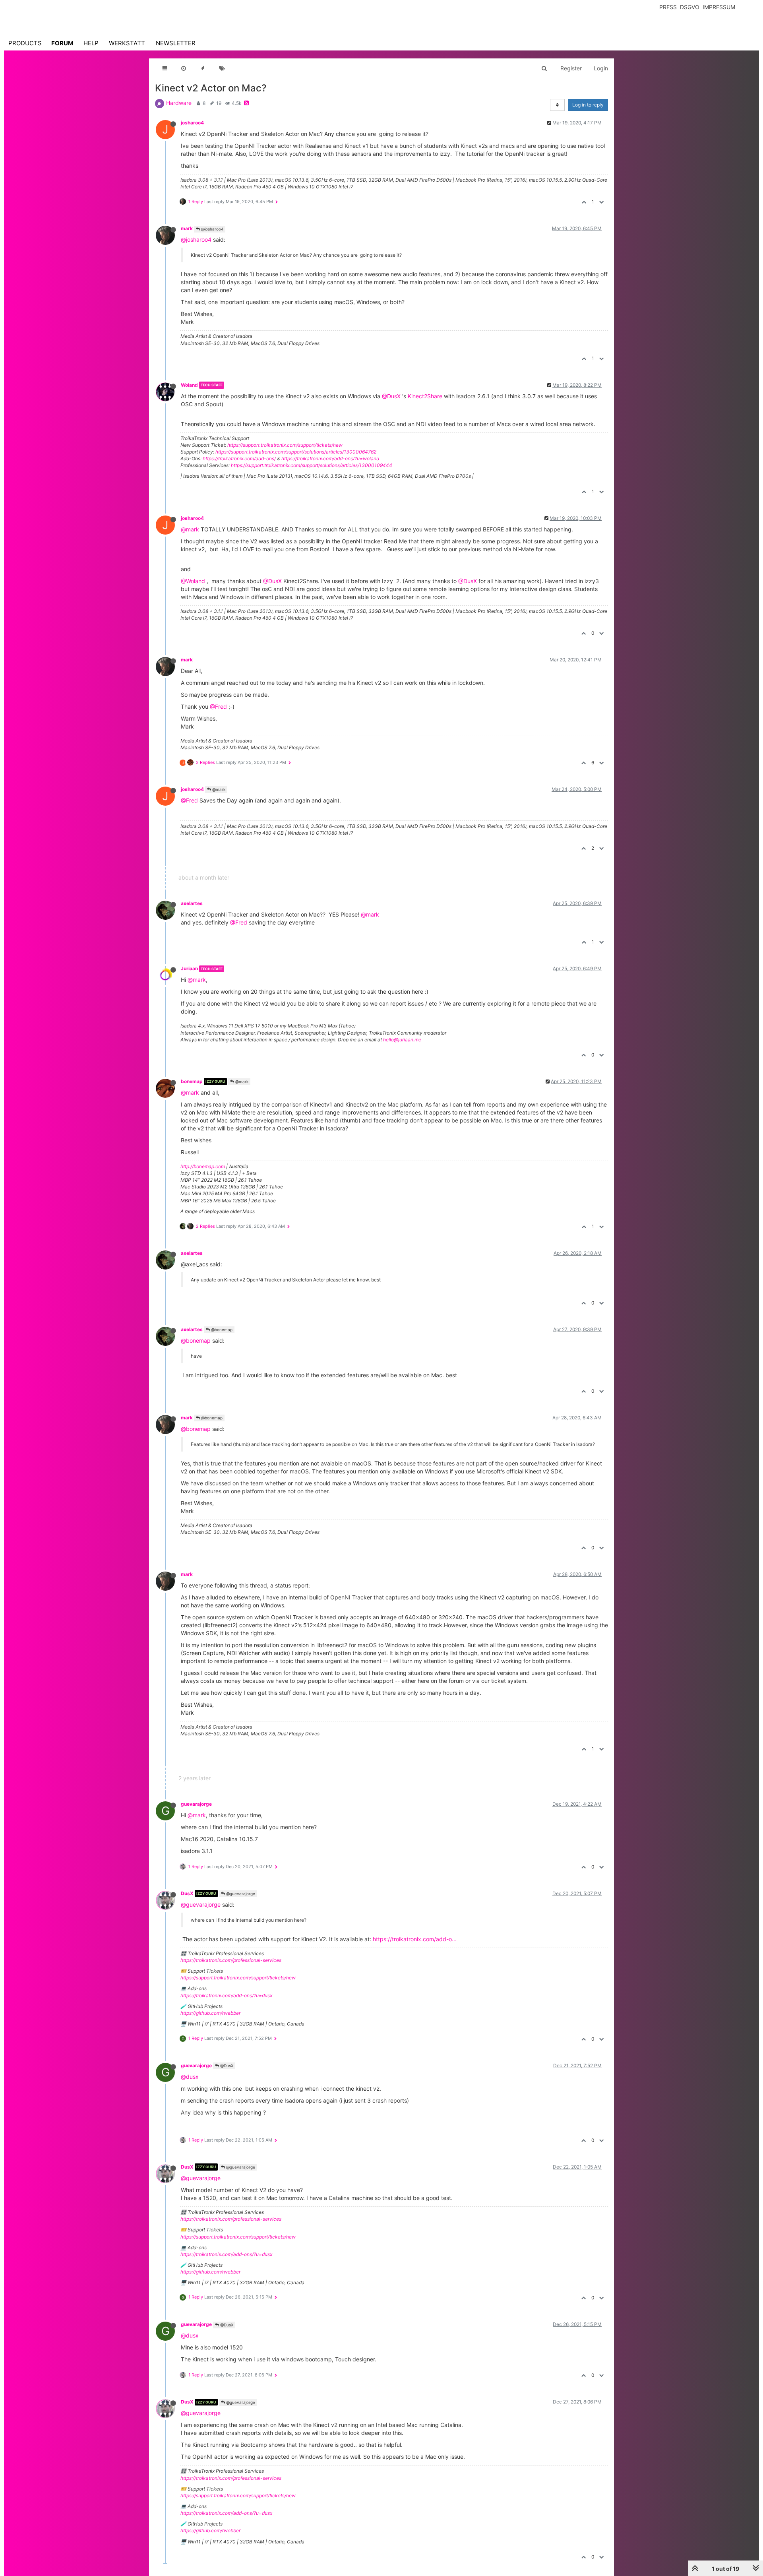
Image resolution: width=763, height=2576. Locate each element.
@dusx (190, 2077)
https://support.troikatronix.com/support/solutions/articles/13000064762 (296, 452)
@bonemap (221, 1330)
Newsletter (176, 43)
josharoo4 (192, 123)
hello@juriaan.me (402, 1040)
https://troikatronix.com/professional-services (231, 1960)
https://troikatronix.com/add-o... (415, 1939)
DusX (187, 1893)
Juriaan (189, 968)
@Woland (193, 581)
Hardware (179, 103)
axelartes (192, 903)
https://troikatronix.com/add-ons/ (239, 458)
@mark (190, 529)
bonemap (192, 1081)
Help (91, 43)
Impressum (719, 7)
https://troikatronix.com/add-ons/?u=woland (330, 458)
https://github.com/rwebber (210, 2013)
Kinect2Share (425, 396)
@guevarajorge (240, 1894)
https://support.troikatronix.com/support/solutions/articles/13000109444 (312, 465)
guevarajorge (196, 1804)
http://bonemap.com (203, 1166)
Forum (62, 43)
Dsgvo (690, 7)
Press (668, 7)
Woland (189, 385)
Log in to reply (588, 105)
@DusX (391, 396)
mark (187, 228)
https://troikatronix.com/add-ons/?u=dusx (226, 1995)
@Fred (218, 707)
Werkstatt (127, 43)
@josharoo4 (212, 229)
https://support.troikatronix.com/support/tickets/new (285, 445)
